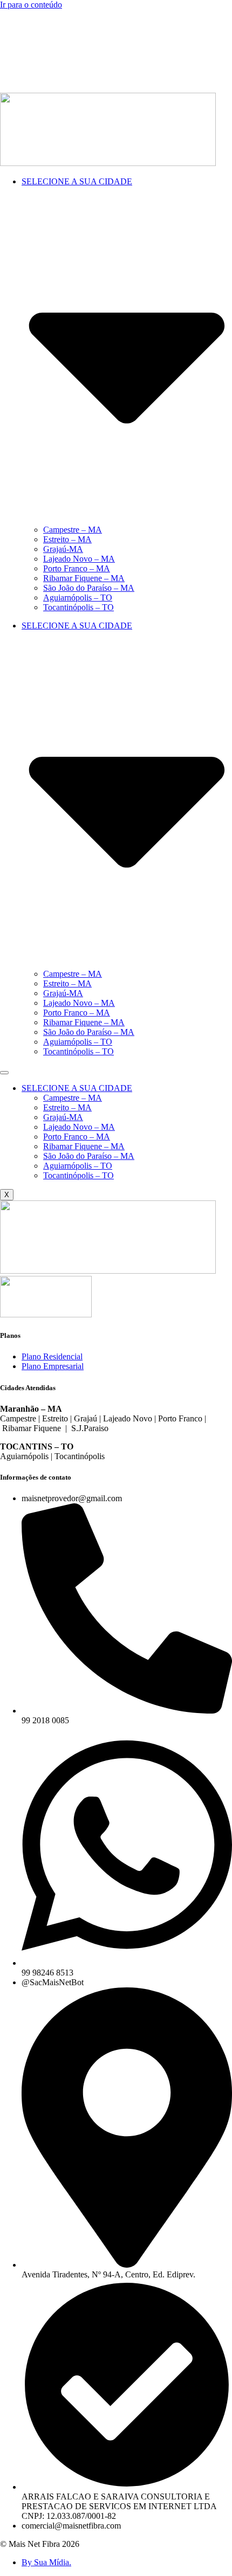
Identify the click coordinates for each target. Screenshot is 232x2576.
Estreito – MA (67, 539)
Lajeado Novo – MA (79, 559)
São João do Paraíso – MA (89, 588)
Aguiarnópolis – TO (78, 598)
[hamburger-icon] (4, 1073)
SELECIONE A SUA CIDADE (77, 1088)
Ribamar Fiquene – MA (84, 578)
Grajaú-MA (63, 549)
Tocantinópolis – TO (79, 607)
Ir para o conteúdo (31, 5)
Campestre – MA (73, 530)
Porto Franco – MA (77, 568)
